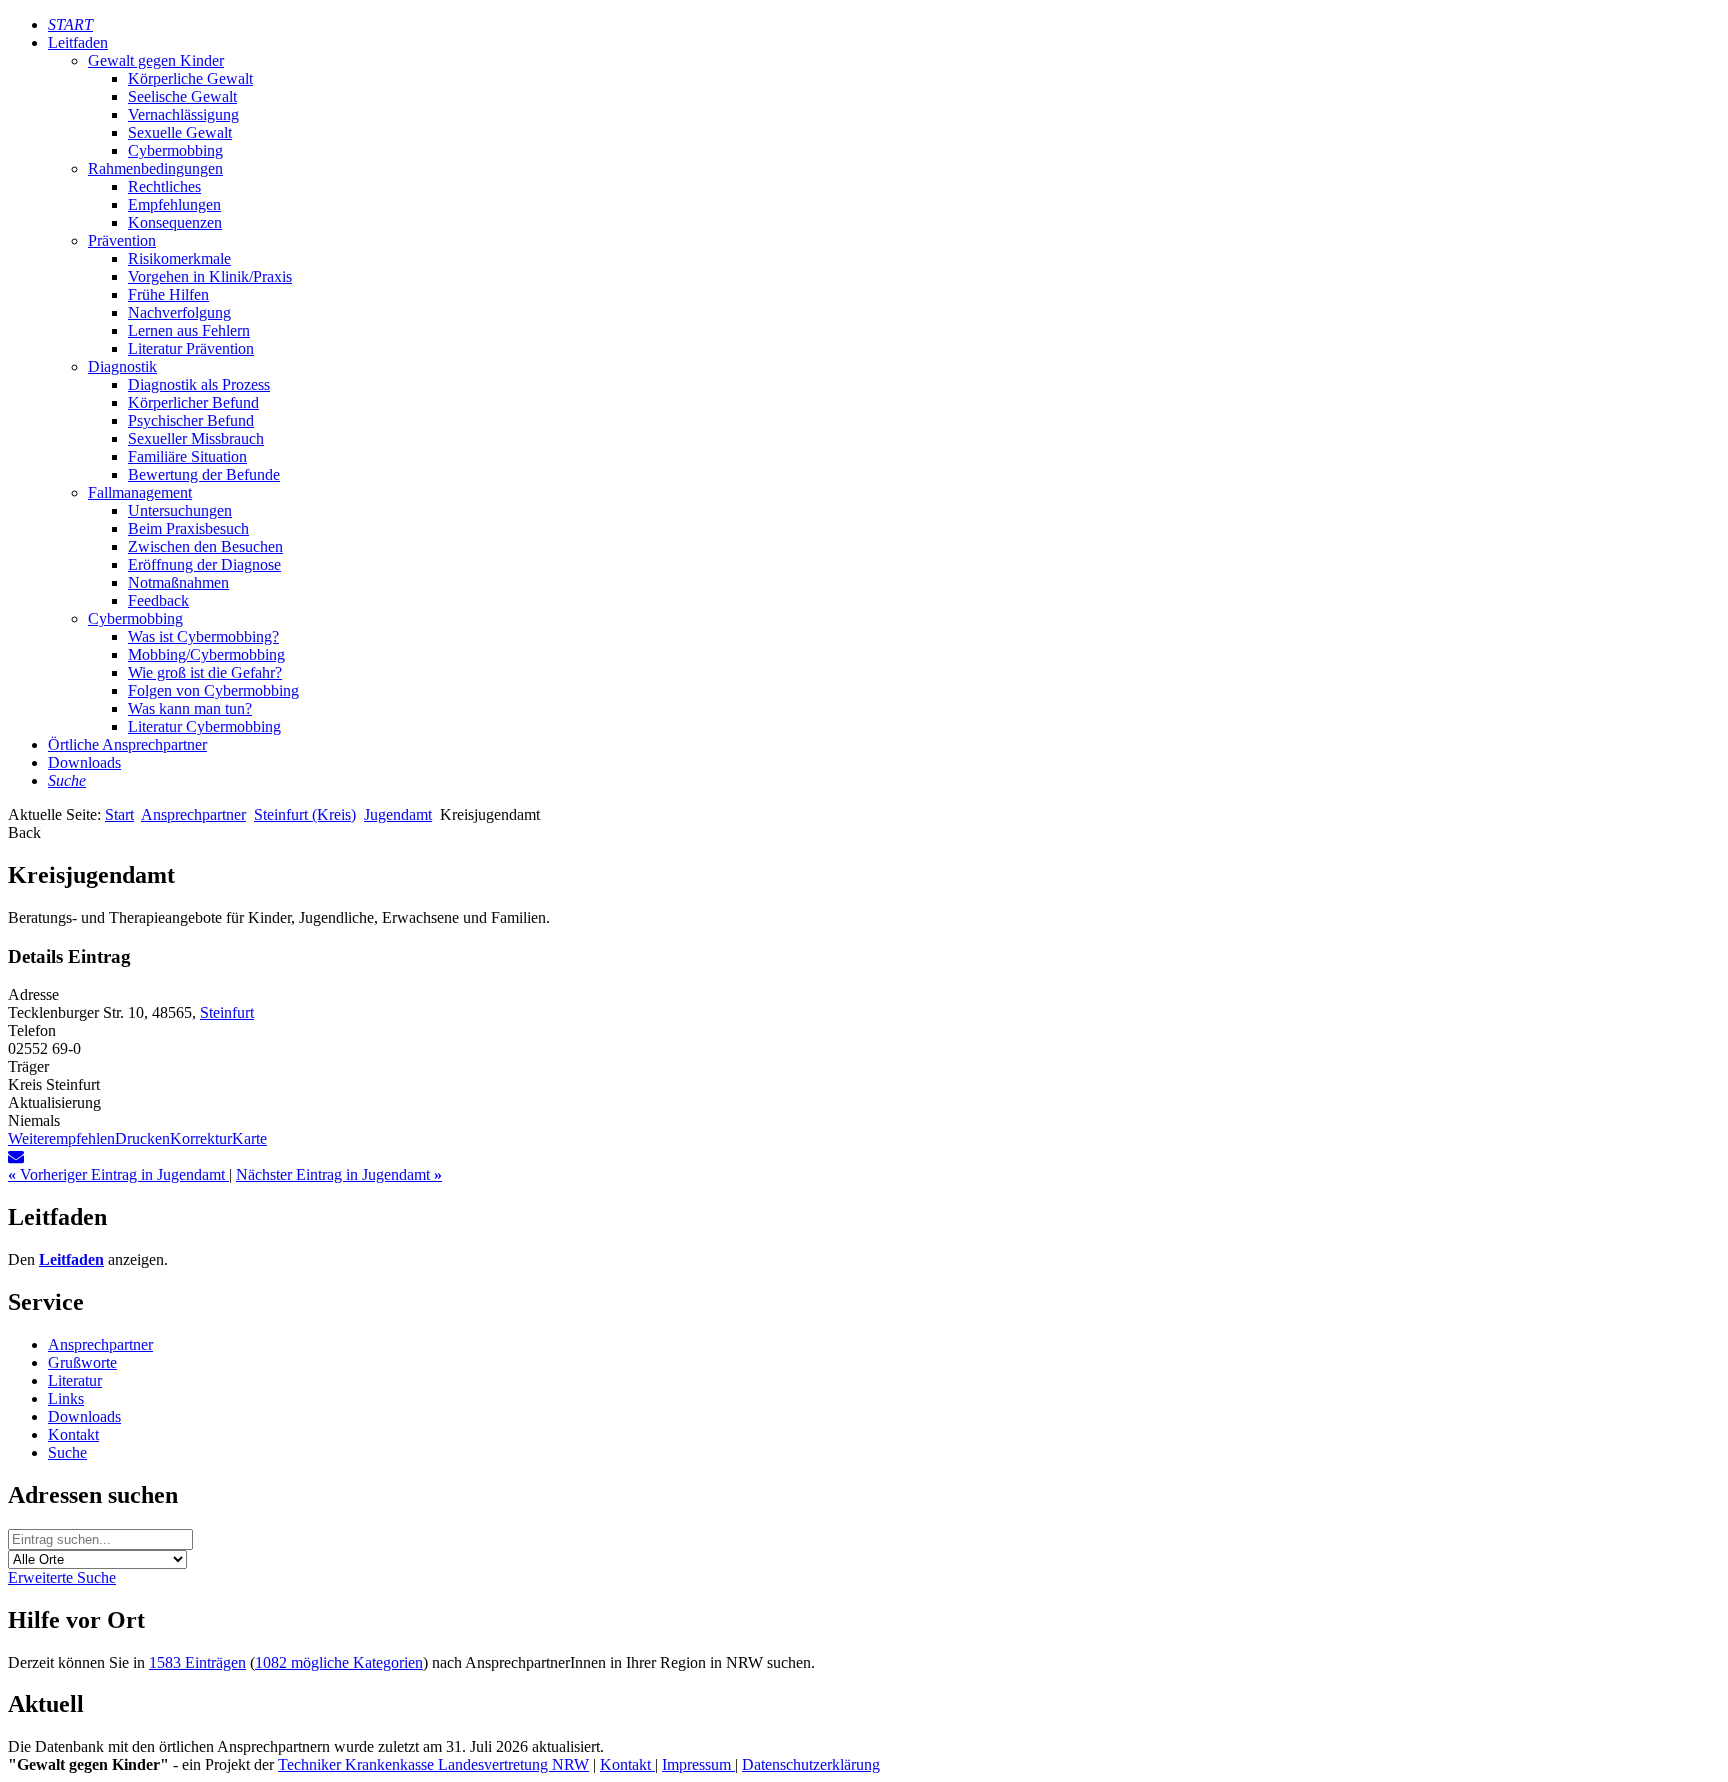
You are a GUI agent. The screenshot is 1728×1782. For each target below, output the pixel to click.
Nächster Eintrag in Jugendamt (339, 1174)
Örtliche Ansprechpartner (127, 744)
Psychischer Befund (191, 420)
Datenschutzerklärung (811, 1764)
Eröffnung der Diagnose (204, 564)
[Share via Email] (16, 1156)
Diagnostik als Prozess (199, 384)
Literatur (75, 1380)
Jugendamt (398, 814)
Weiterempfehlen (61, 1138)
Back (24, 832)
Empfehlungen (174, 204)
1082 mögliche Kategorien (339, 1662)
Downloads (84, 762)
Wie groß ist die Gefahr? (205, 672)
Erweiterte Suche (62, 1577)
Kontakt (73, 1434)
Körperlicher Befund (193, 402)
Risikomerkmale (179, 258)
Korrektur (201, 1138)
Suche (67, 1452)
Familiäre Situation (187, 456)
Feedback (158, 600)
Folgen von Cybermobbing (213, 690)
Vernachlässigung (183, 114)
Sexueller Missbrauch (196, 438)
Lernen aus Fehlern (189, 330)
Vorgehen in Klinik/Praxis (210, 276)
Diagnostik (122, 366)
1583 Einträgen (197, 1662)
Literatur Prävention (191, 348)
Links (66, 1398)
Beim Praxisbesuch (188, 528)
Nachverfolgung (179, 312)
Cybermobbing (175, 150)
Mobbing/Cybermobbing (206, 654)
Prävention (122, 240)
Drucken (142, 1138)
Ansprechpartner (193, 814)
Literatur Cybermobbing (204, 726)
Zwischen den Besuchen (205, 546)
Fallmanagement (140, 492)
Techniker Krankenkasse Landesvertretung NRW (433, 1764)
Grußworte (82, 1362)
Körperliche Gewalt (190, 78)
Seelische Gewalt (182, 96)
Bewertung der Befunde (204, 474)
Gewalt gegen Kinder (156, 60)
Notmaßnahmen (178, 582)
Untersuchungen (180, 510)
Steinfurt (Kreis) (305, 814)
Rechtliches (164, 186)
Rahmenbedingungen (155, 168)
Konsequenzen (175, 222)
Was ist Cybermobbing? (203, 636)
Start (119, 814)
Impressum (698, 1764)
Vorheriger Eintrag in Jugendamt (118, 1174)
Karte (249, 1138)
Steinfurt (227, 1012)
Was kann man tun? (190, 708)
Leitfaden (78, 42)
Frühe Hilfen (168, 294)
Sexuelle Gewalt (180, 132)
